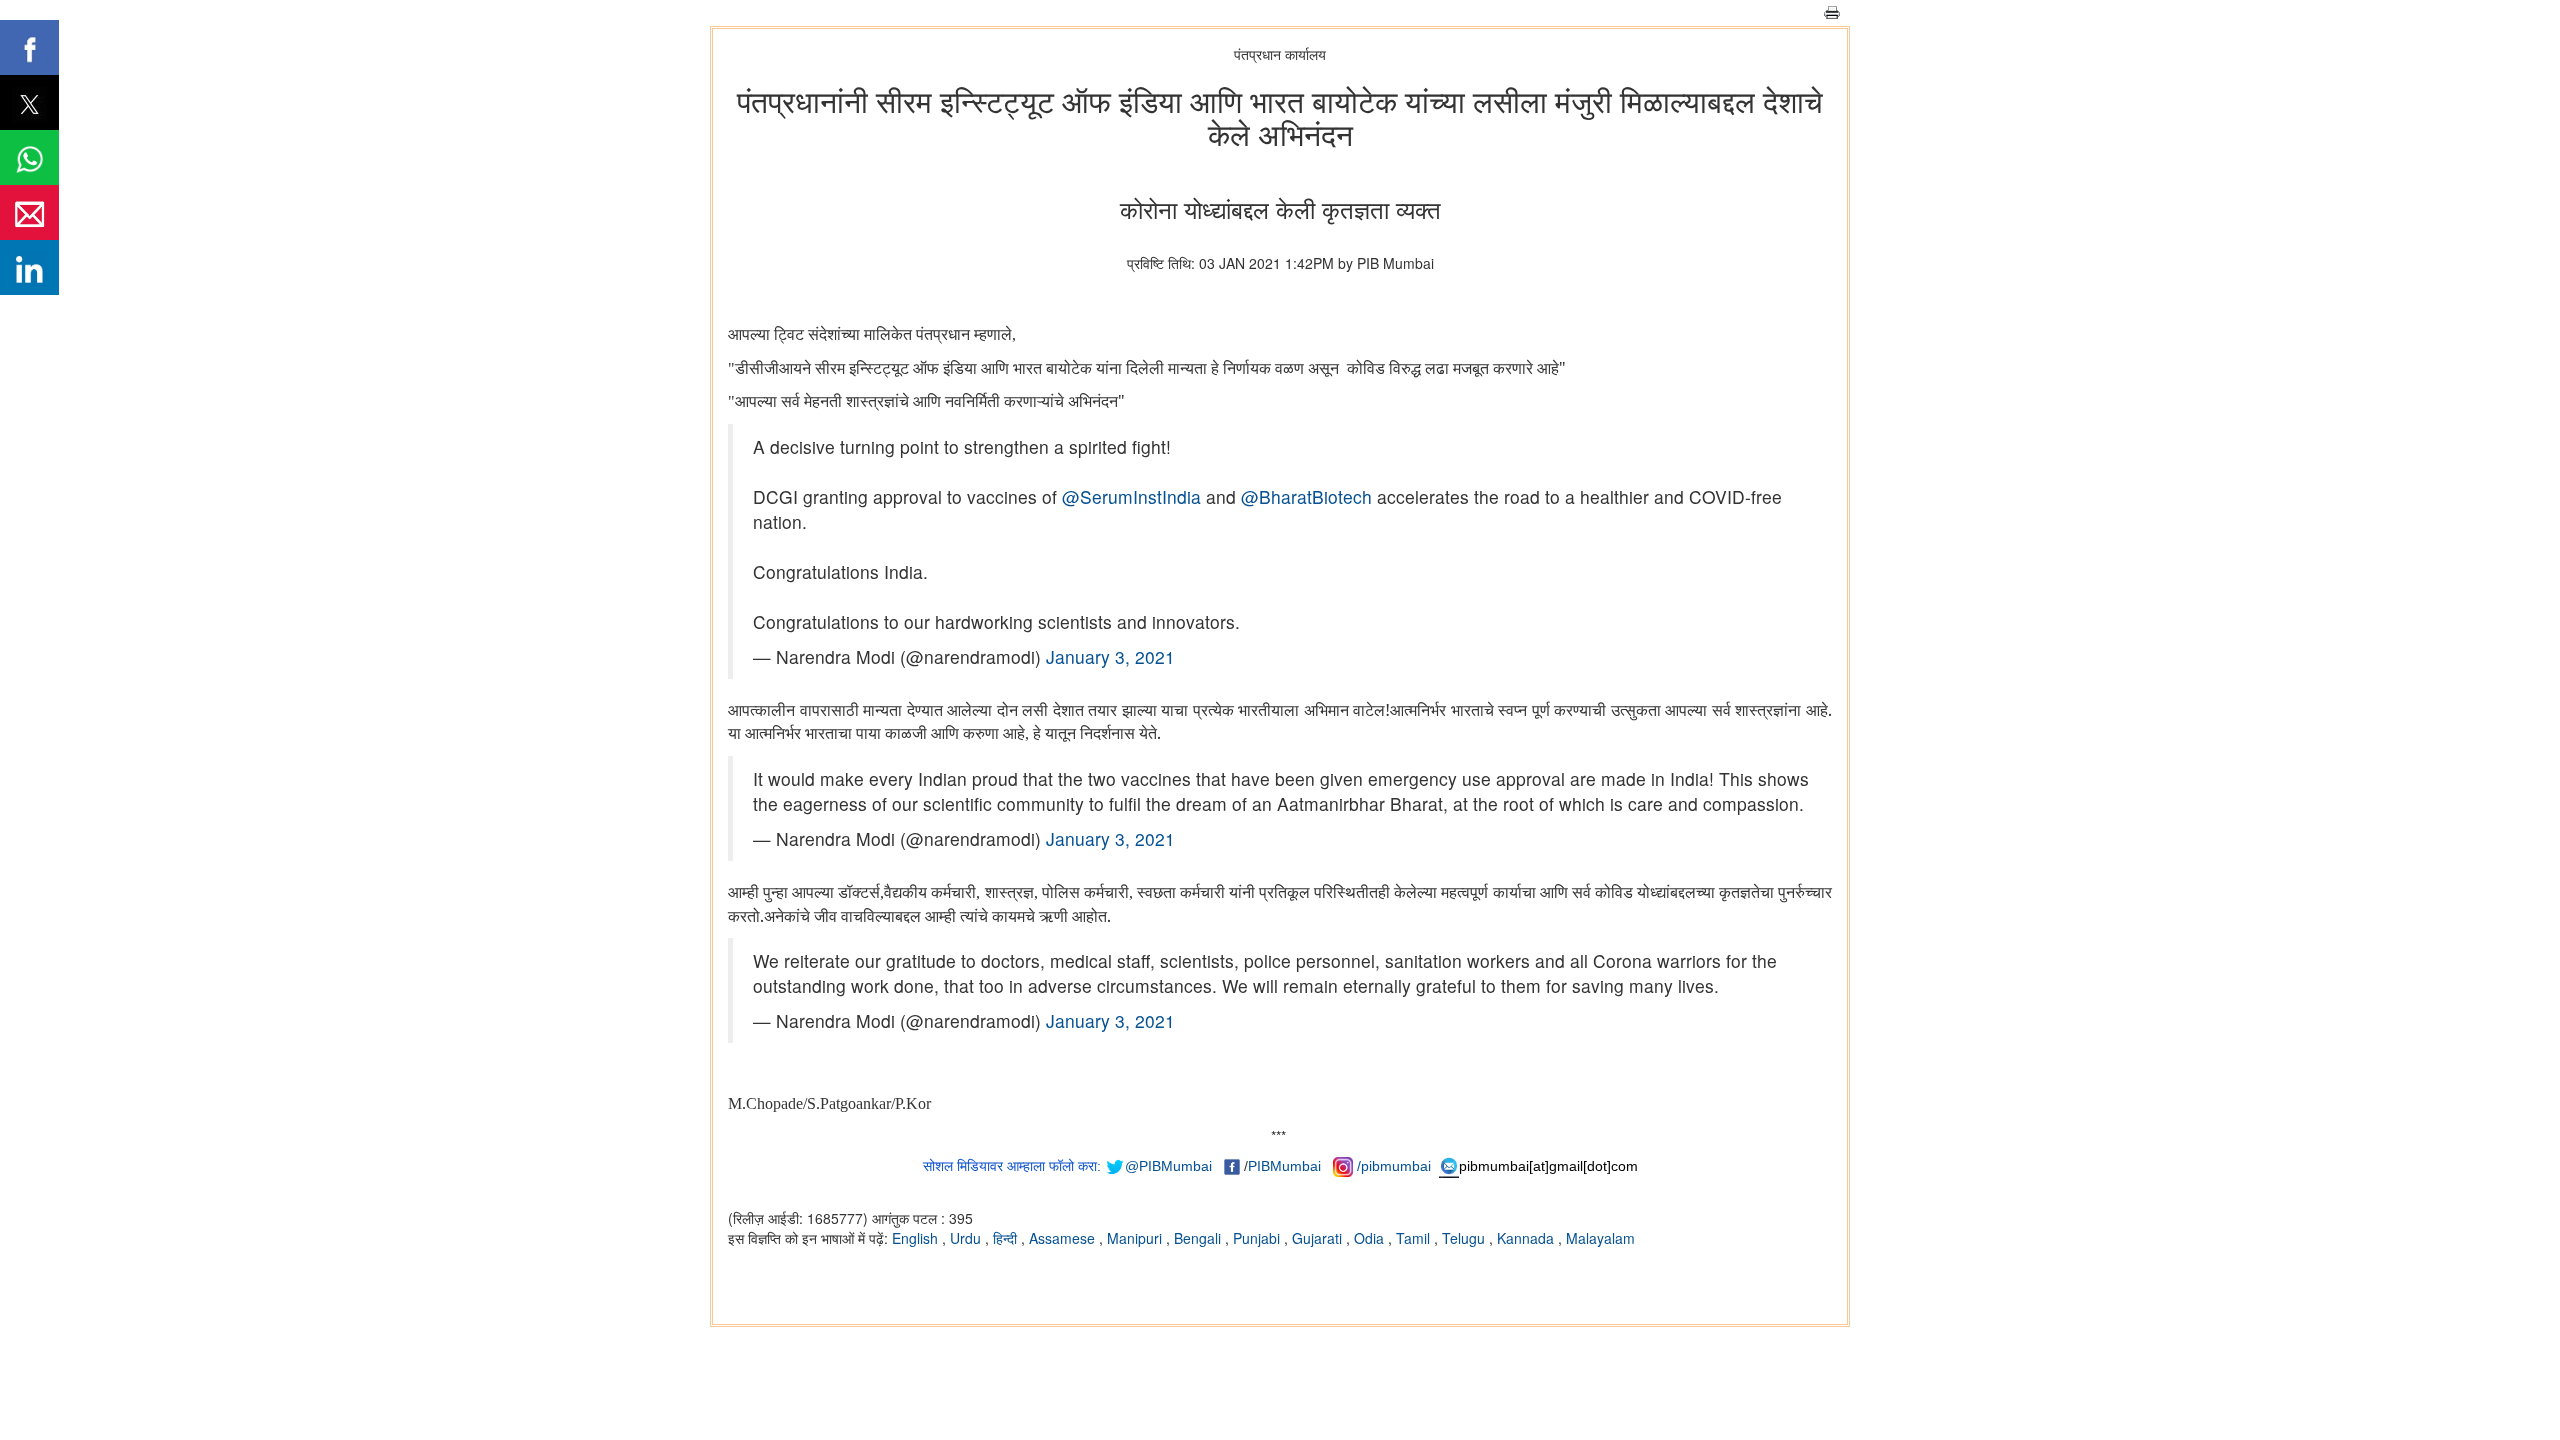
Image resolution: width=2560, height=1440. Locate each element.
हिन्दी (1007, 1238)
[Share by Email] (29, 212)
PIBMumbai (1284, 1166)
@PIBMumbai (1168, 1166)
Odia (1371, 1238)
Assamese (1064, 1238)
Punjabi (1258, 1238)
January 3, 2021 (1110, 656)
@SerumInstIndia (1131, 496)
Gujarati (1319, 1238)
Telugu (1465, 1238)
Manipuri (1136, 1238)
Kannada (1527, 1238)
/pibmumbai (1394, 1166)
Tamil (1415, 1238)
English (917, 1238)
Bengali (1199, 1238)
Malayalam (1600, 1238)
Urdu (967, 1238)
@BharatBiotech (1306, 496)
